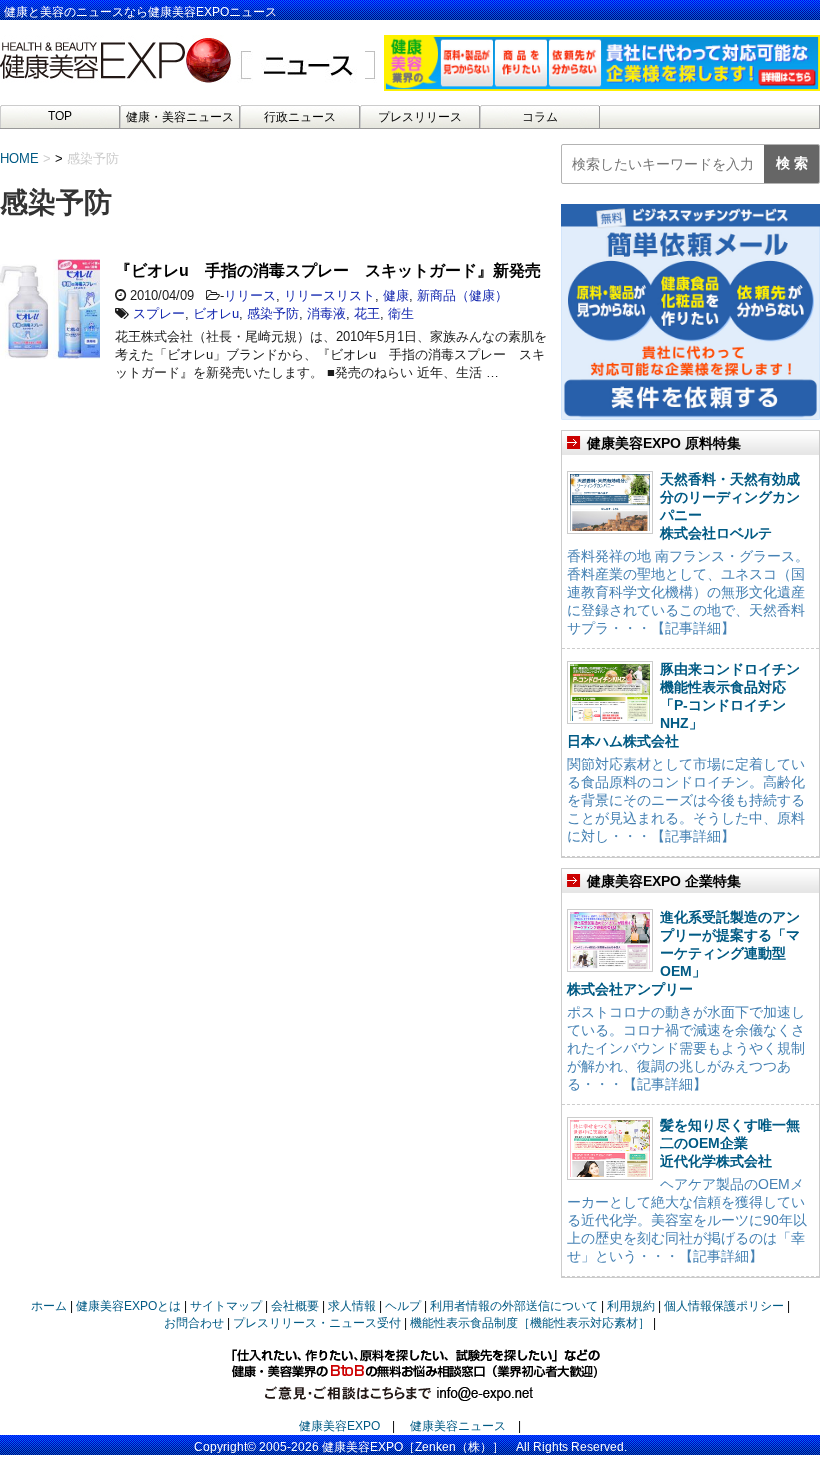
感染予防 (273, 313)
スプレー (159, 313)
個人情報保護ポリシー (724, 1306)
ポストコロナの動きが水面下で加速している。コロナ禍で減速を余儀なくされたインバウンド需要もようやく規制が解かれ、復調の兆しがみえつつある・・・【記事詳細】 (686, 1048)
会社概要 (295, 1306)
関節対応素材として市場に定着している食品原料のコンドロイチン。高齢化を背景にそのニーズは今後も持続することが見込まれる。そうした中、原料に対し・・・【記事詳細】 (686, 800)
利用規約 (631, 1306)
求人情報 (352, 1306)
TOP (60, 116)
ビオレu (216, 313)
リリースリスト (329, 295)
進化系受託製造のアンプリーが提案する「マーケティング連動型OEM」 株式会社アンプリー (683, 953)
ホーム (49, 1306)
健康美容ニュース (458, 1426)
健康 (396, 295)
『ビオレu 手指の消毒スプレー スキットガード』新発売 (328, 270)
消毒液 (326, 313)
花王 (367, 313)
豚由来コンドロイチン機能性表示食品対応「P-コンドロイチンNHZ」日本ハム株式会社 (683, 705)
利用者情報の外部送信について (514, 1306)
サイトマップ (226, 1306)
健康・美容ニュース (180, 117)
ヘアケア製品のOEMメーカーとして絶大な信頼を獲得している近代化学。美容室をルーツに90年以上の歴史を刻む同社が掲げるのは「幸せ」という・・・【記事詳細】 (687, 1220)
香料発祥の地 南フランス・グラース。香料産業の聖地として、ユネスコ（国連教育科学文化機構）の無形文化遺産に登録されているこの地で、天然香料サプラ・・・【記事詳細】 (688, 592)
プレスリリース (420, 117)
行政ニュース (300, 117)
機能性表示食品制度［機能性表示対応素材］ (530, 1323)
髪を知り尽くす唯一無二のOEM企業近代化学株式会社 (730, 1143)
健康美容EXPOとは (128, 1306)
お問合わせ (194, 1323)
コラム (540, 117)
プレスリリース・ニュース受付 (317, 1323)
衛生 (401, 313)
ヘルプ (403, 1306)
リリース (250, 295)
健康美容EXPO (339, 1426)
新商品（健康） (462, 295)
